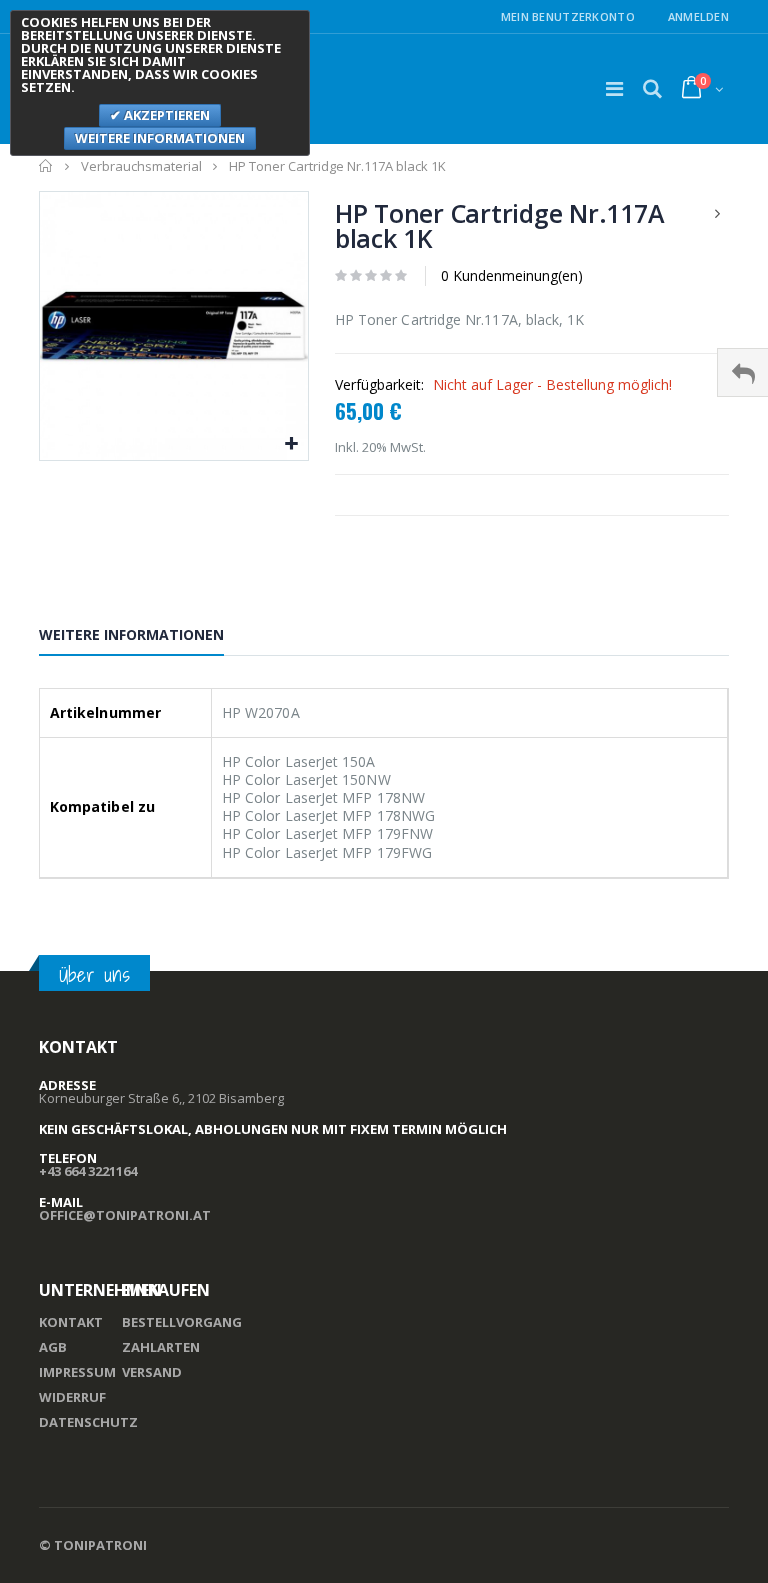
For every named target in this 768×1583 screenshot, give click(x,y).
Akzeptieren (165, 115)
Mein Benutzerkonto (568, 16)
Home (46, 166)
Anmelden (698, 16)
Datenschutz (88, 1422)
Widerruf (72, 1397)
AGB (53, 1347)
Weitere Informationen (131, 634)
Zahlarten (161, 1347)
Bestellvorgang (182, 1322)
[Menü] (614, 88)
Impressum (77, 1372)
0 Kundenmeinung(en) (512, 275)
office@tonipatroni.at (125, 1215)
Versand (152, 1372)
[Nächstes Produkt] (718, 213)
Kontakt (71, 1322)
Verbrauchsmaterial (141, 166)
